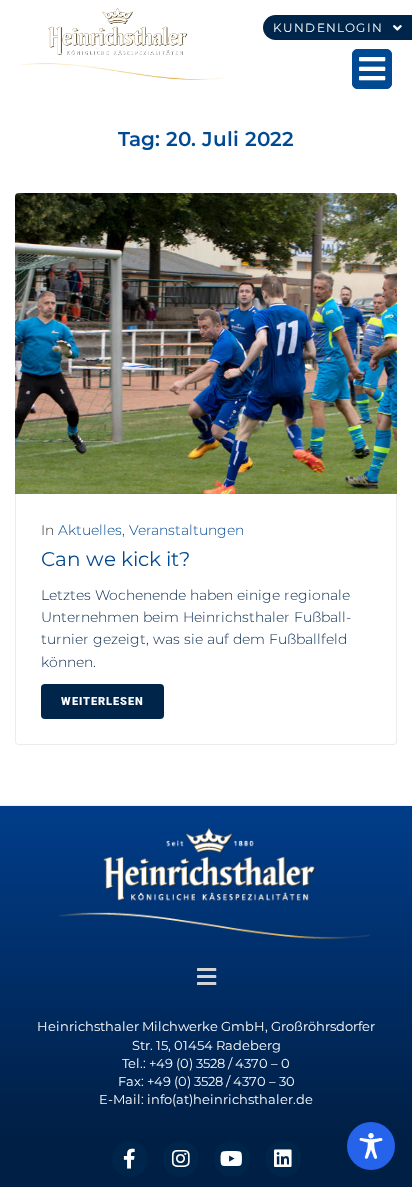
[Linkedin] (283, 1159)
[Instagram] (181, 1159)
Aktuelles (90, 530)
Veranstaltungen (186, 530)
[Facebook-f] (130, 1159)
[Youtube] (232, 1159)
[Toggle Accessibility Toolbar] (371, 1146)
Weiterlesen (102, 701)
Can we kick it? (115, 559)
